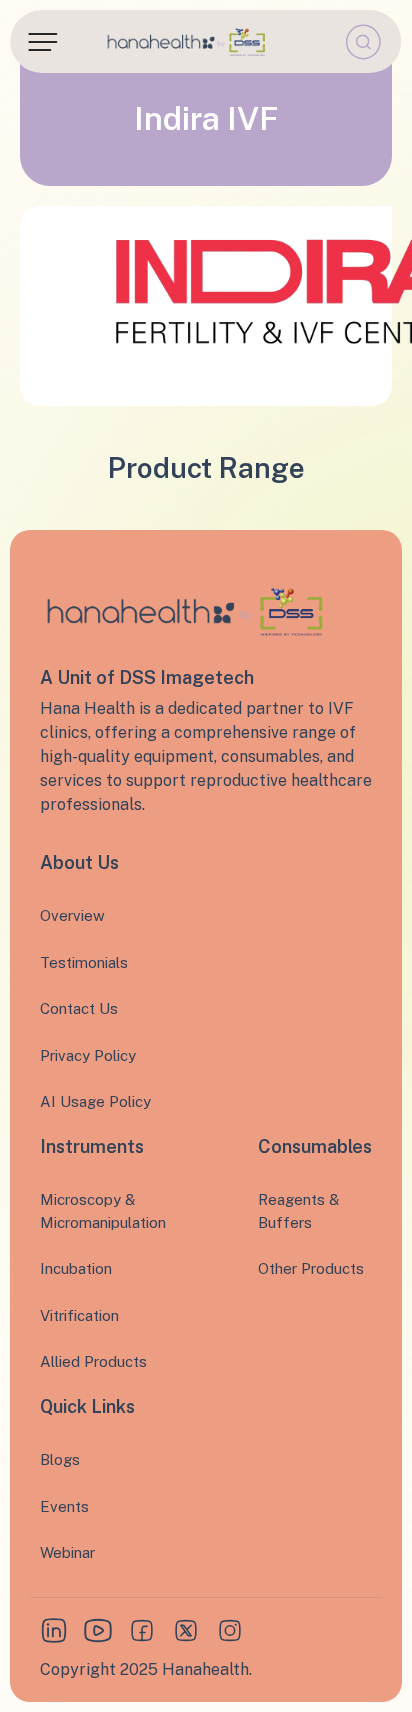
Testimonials (84, 962)
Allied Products (93, 1361)
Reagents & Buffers (298, 1211)
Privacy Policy (88, 1055)
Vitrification (79, 1315)
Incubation (76, 1268)
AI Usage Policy (95, 1101)
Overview (72, 915)
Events (64, 1506)
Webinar (67, 1552)
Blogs (60, 1459)
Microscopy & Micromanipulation (103, 1211)
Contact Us (79, 1008)
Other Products (311, 1268)
